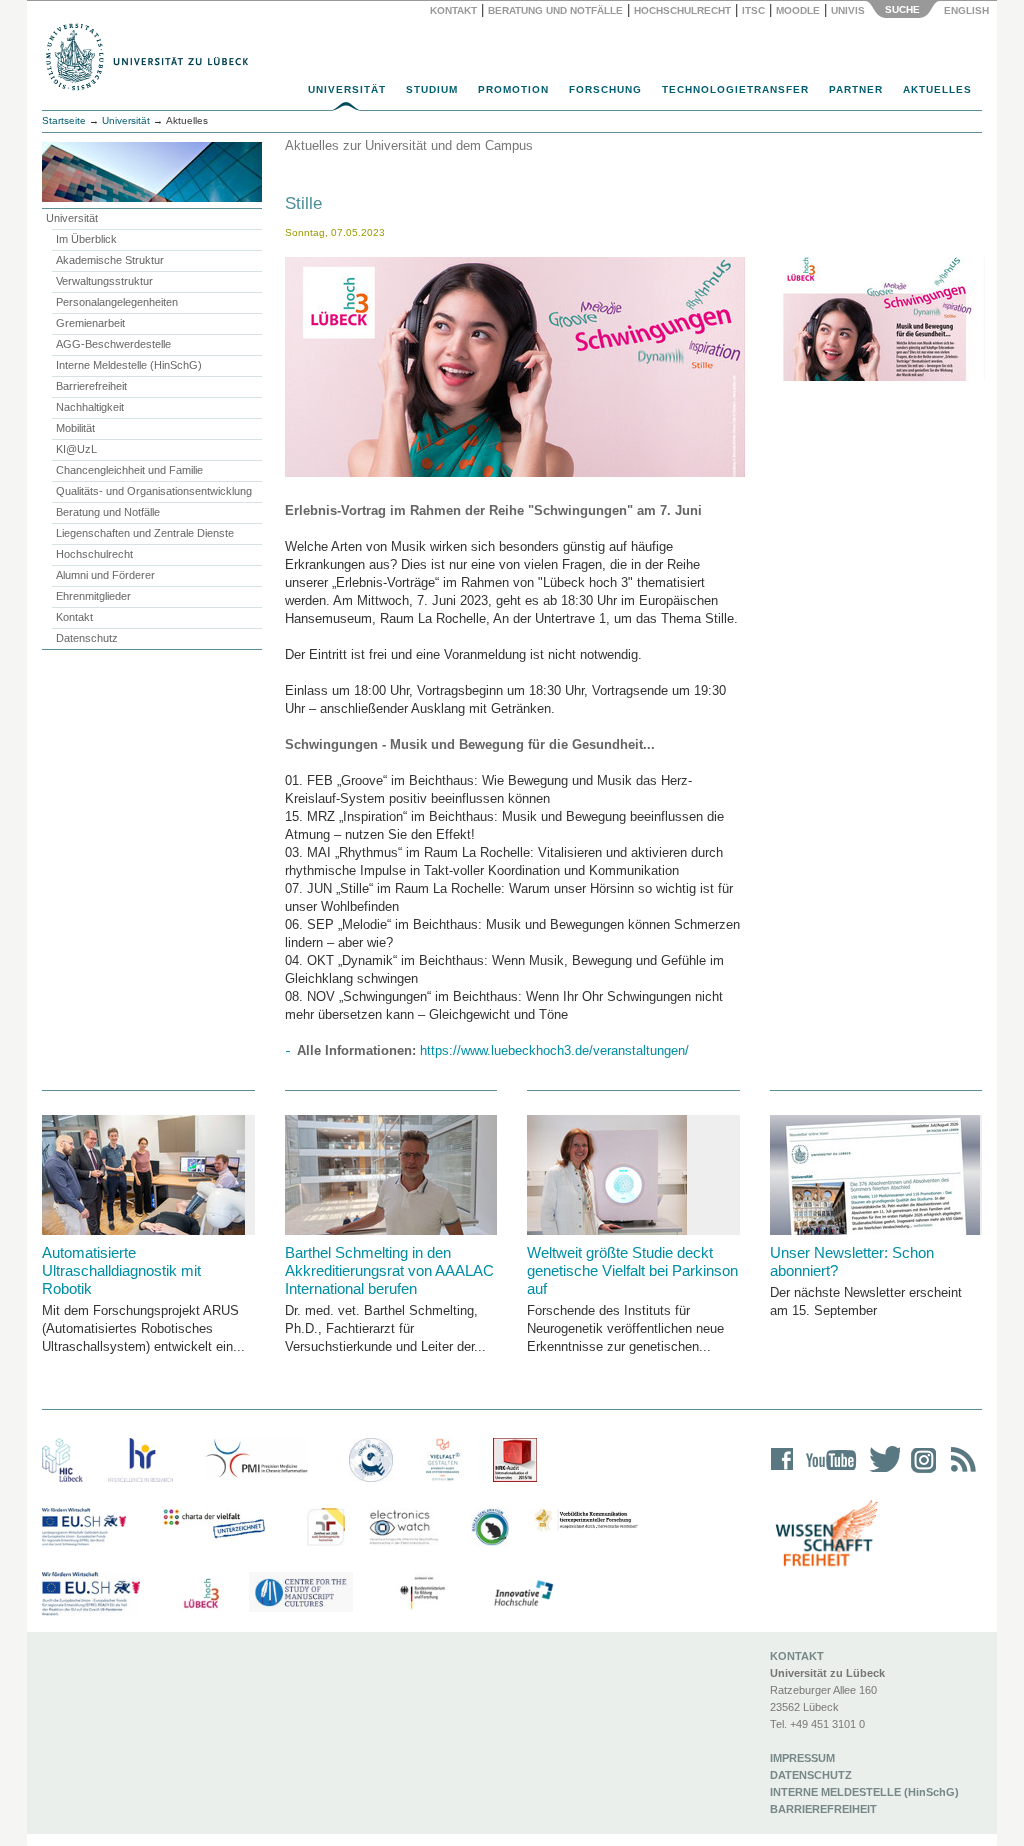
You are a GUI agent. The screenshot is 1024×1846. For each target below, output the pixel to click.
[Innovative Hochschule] (522, 1594)
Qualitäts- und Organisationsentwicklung (154, 491)
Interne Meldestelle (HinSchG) (129, 365)
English (968, 10)
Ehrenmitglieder (93, 596)
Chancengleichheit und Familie (129, 470)
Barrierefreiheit (91, 386)
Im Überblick (86, 239)
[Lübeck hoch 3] (201, 1594)
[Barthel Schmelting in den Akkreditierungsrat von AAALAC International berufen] (391, 1175)
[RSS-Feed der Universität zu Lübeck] (960, 1472)
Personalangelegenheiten (117, 302)
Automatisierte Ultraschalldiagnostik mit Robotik (121, 1270)
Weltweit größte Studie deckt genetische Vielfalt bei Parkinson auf (632, 1270)
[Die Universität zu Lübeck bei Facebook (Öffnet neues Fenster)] (782, 1472)
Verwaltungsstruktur (104, 281)
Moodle (798, 10)
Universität (347, 89)
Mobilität (75, 428)
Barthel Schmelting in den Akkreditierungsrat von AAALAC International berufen (389, 1270)
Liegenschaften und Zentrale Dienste (145, 533)
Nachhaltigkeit (90, 407)
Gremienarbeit (90, 323)
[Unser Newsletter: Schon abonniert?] (876, 1175)
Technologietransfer (735, 89)
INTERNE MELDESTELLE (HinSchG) (864, 1792)
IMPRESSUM (802, 1758)
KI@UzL (76, 449)
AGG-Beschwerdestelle (113, 344)
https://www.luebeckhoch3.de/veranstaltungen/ (554, 1050)
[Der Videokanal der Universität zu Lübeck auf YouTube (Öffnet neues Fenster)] (827, 1472)
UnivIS (848, 10)
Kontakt (453, 10)
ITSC (753, 10)
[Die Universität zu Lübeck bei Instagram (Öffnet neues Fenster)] (920, 1472)
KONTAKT (797, 1656)
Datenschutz (87, 638)
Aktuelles (937, 89)
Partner (856, 89)
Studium (432, 89)
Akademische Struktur (110, 260)
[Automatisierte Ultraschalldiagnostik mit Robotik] (148, 1175)
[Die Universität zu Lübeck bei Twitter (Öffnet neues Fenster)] (880, 1472)
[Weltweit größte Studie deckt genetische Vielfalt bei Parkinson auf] (633, 1175)
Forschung (605, 89)
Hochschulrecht (682, 10)
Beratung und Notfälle (555, 10)
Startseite (64, 120)
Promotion (513, 89)
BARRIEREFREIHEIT (823, 1809)
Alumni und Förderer (105, 575)
